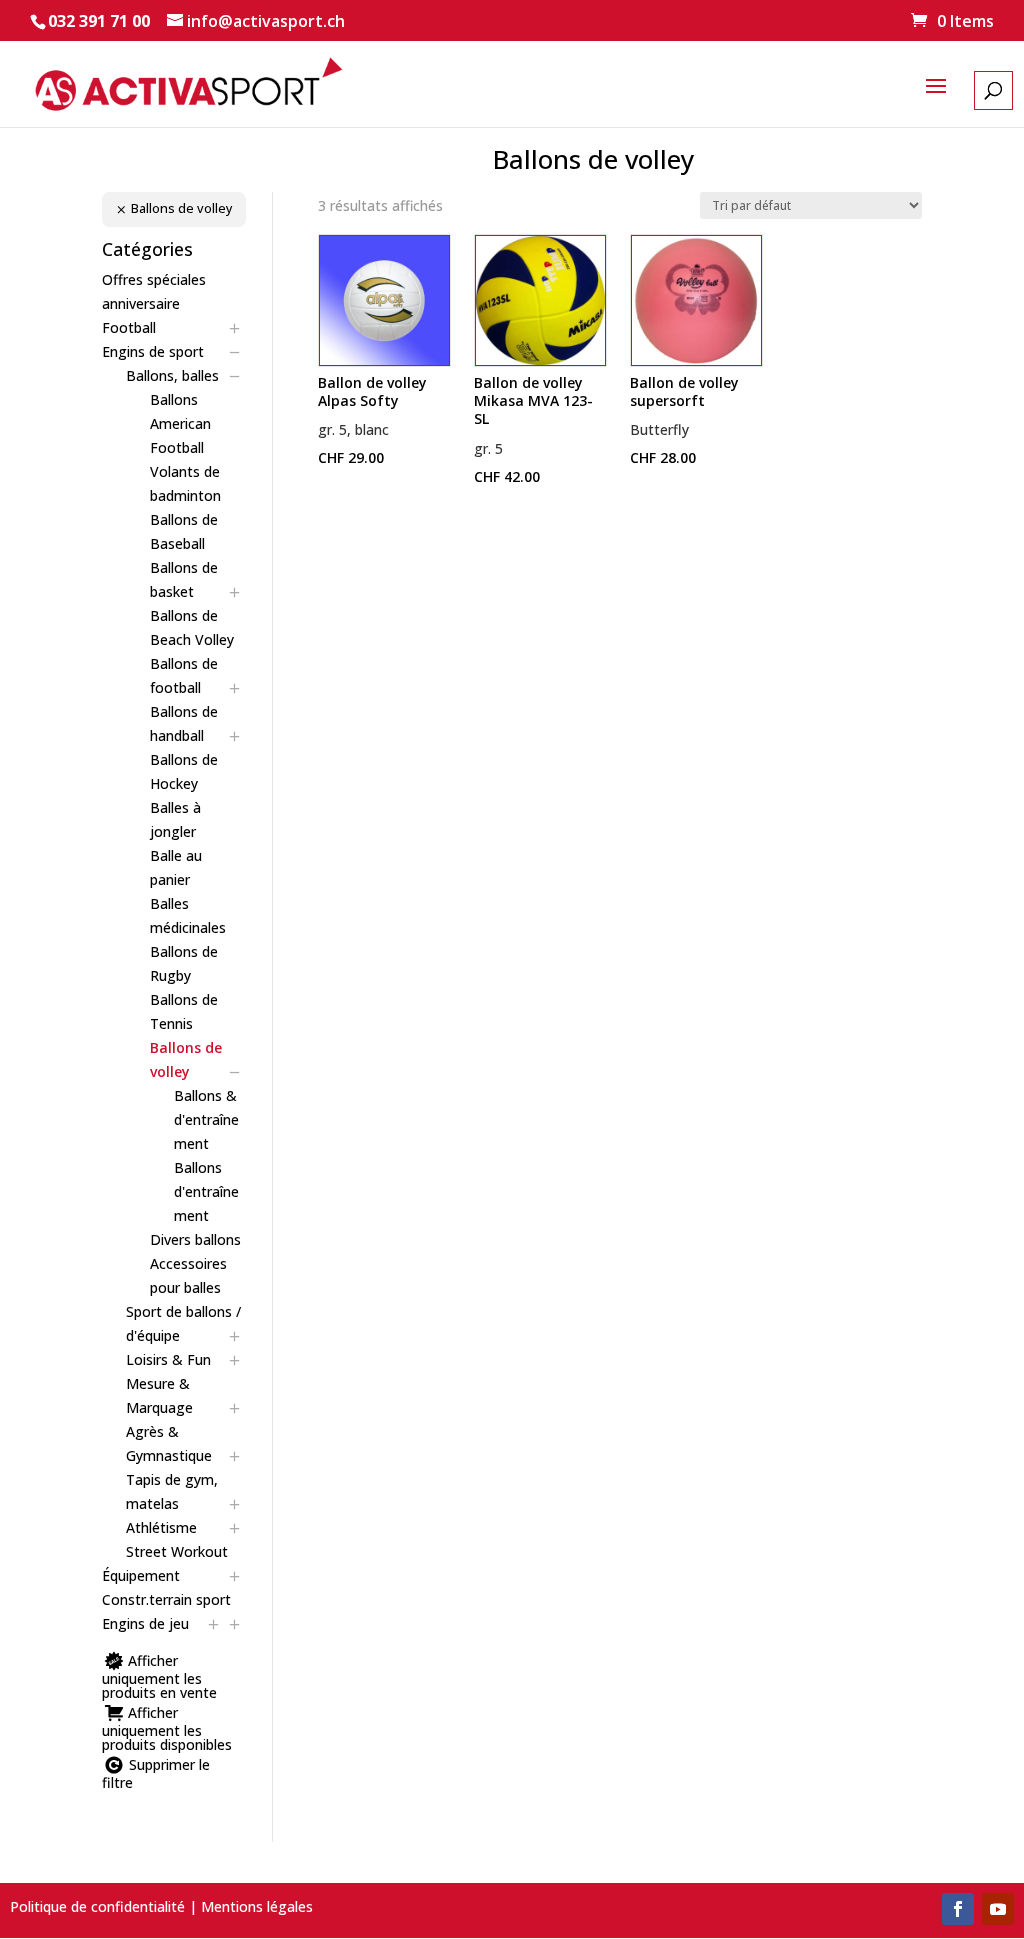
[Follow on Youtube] (998, 1909)
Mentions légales (257, 1906)
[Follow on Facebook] (958, 1909)
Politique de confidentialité (97, 1906)
